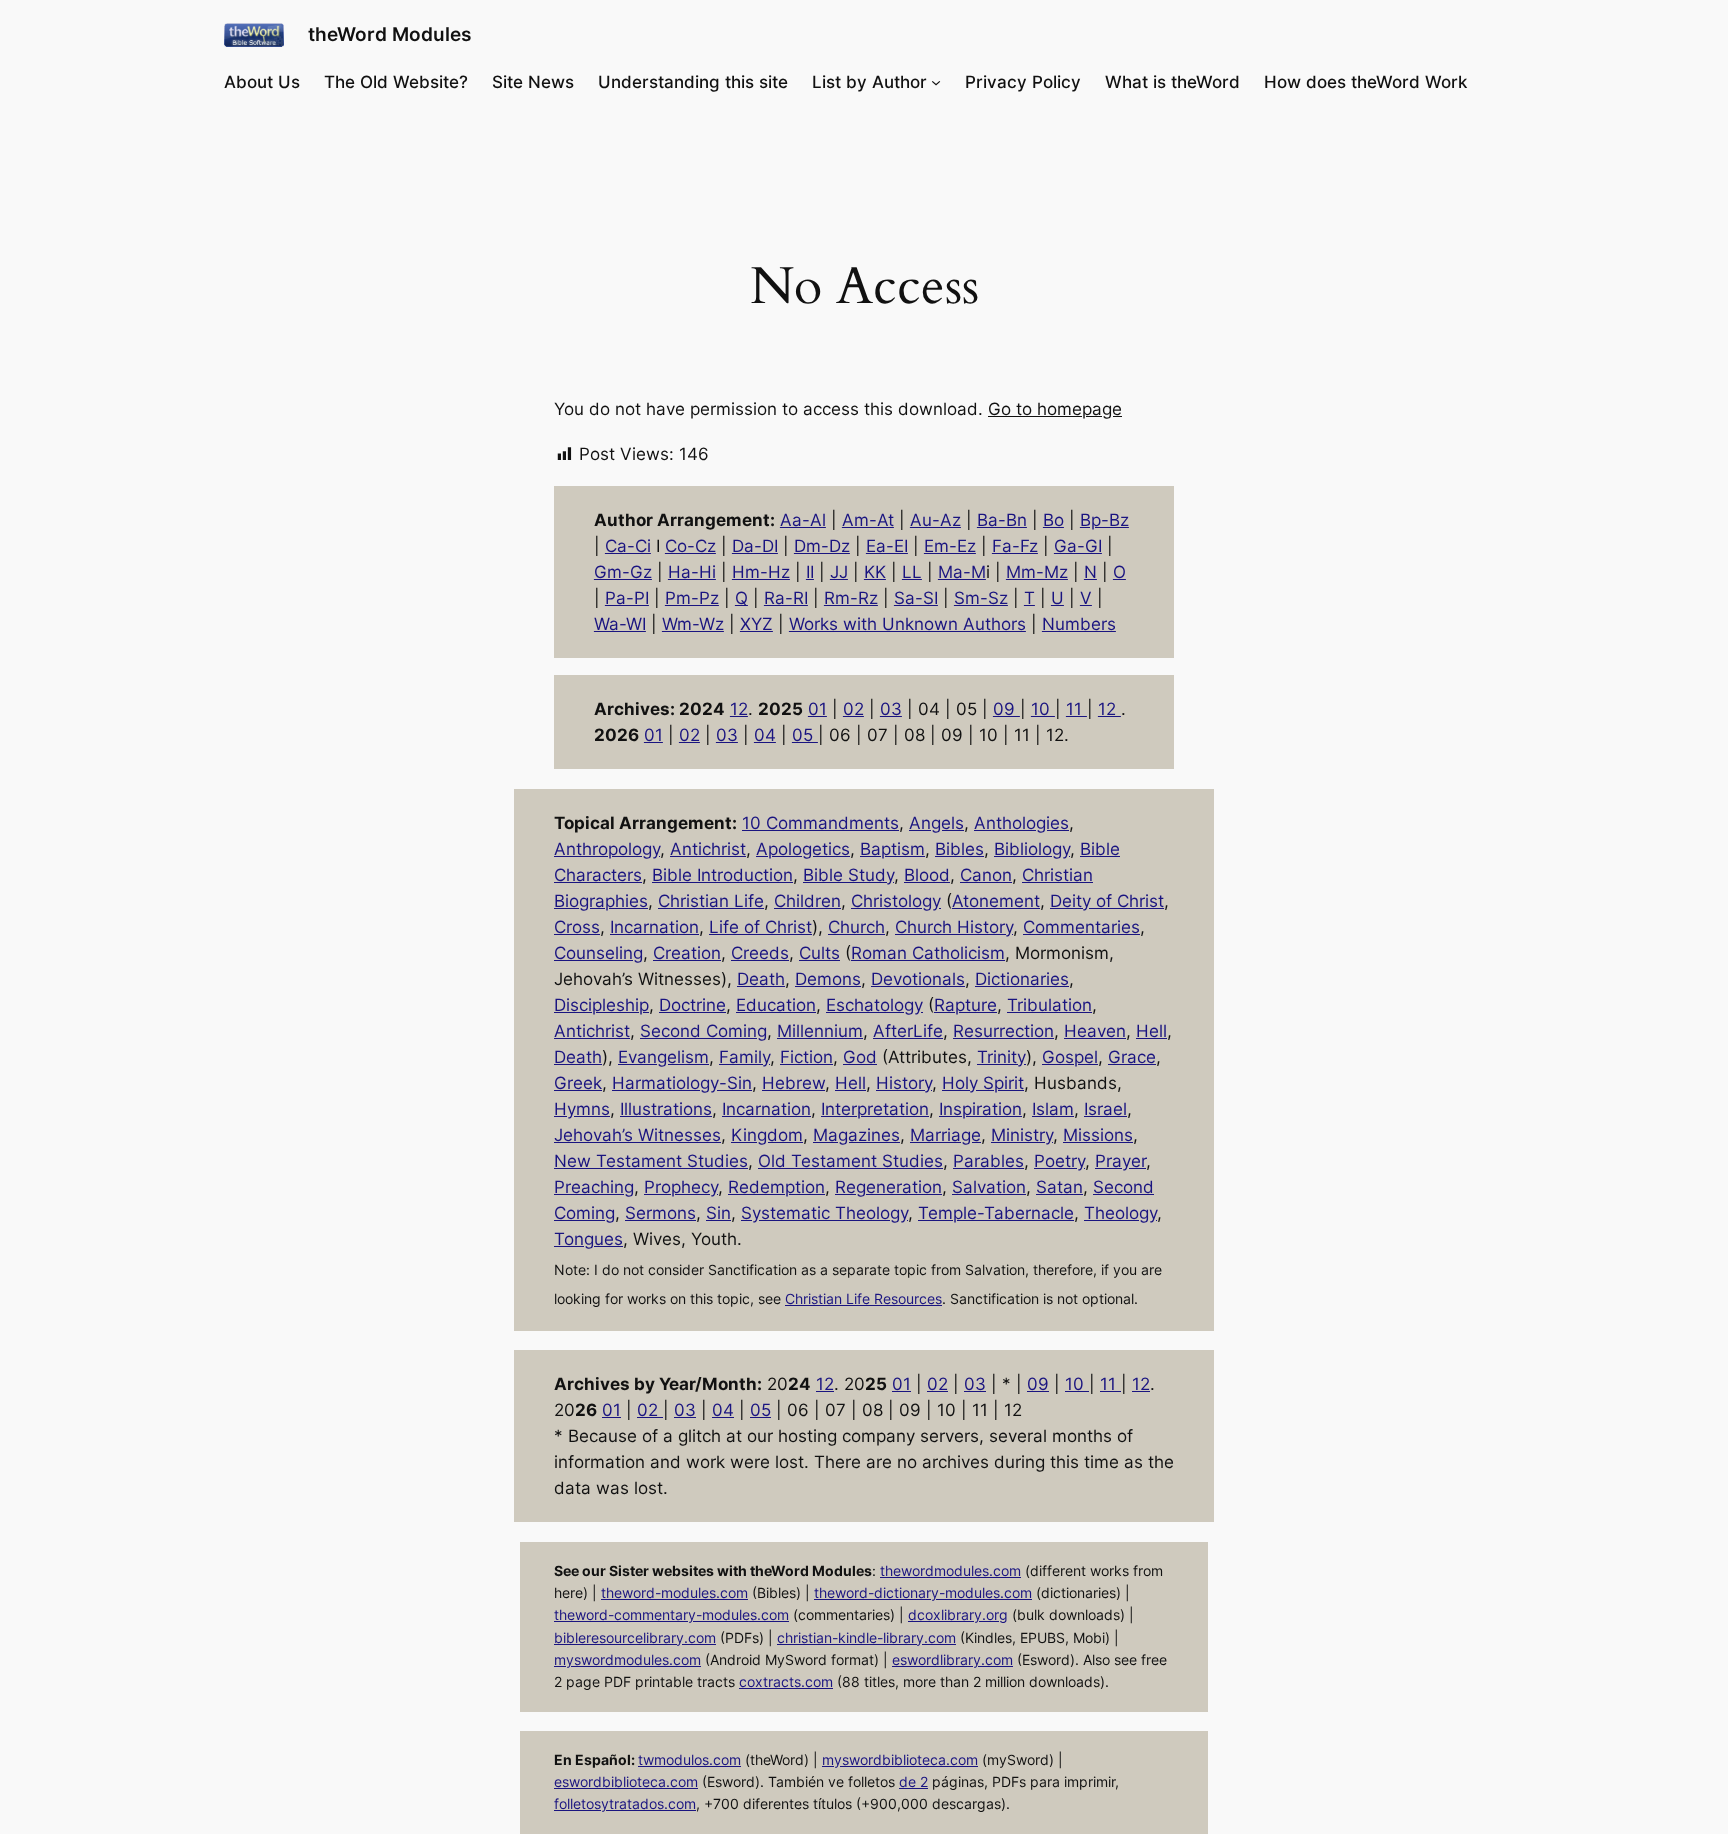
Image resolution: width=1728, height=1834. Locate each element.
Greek (578, 1083)
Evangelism (663, 1057)
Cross (577, 927)
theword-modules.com (674, 1592)
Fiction (806, 1057)
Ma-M (962, 572)
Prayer (1120, 1161)
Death (761, 979)
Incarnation (654, 927)
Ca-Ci (628, 546)
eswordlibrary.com (952, 1659)
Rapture (965, 1005)
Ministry (1022, 1135)
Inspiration (980, 1109)
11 (1076, 709)
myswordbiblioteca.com (900, 1759)
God (860, 1057)
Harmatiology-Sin (682, 1083)
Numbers (1079, 624)
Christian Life (711, 901)
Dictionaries (1022, 979)
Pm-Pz (692, 598)
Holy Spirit (983, 1083)
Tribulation (1049, 1005)
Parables (988, 1161)
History (904, 1083)
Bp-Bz (1104, 520)
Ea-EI (887, 546)
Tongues (588, 1239)
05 (805, 735)
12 (739, 709)
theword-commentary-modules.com (671, 1614)
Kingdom (767, 1135)
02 (853, 709)
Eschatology (874, 1005)
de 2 (913, 1781)
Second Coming (703, 1031)
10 (1043, 709)
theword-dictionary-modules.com (923, 1592)
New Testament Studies (651, 1161)
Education (776, 1005)
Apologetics (803, 849)
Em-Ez (950, 546)
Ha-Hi (692, 572)
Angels (936, 823)
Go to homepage (1055, 409)
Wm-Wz (693, 624)
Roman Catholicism (928, 953)
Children (807, 901)
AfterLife (908, 1031)
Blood (927, 875)
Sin (718, 1213)
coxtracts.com (786, 1681)
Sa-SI (916, 598)
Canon (986, 875)
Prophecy (681, 1187)
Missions (1098, 1135)
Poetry (1059, 1161)
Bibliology (1032, 849)
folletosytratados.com (625, 1803)
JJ (839, 572)
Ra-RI (786, 598)
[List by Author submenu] (936, 82)
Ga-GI (1078, 546)
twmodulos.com (689, 1759)
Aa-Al (803, 520)
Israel (1105, 1109)
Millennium (820, 1031)
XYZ (756, 624)
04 (765, 735)
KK (875, 572)
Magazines (856, 1135)
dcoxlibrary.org (958, 1614)
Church (856, 927)
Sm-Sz (981, 598)
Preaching (594, 1187)
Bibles (959, 849)
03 (891, 709)
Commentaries (1081, 927)
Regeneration (888, 1187)
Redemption (776, 1187)
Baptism (892, 849)
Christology (896, 901)
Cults (819, 953)
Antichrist (708, 849)
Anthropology (607, 849)
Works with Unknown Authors (907, 624)
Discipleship (601, 1005)
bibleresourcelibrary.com (635, 1637)
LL (912, 572)
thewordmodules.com (950, 1570)
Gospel (1070, 1057)
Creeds (760, 953)
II (810, 572)
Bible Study (848, 875)
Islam (1053, 1109)
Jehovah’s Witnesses (637, 1135)
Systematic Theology (824, 1213)
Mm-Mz (1037, 572)
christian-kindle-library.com (866, 1637)
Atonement (996, 901)
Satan (1059, 1187)
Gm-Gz (623, 572)
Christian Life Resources (863, 1298)
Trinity (1001, 1057)
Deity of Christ (1107, 901)
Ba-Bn (1002, 520)
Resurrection (1003, 1031)
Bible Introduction (722, 875)
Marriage (945, 1135)
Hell (1151, 1031)
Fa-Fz (1015, 546)
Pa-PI (627, 598)
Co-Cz (690, 546)
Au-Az (935, 520)
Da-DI (755, 546)
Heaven (1095, 1031)
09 (1006, 709)
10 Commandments (820, 823)
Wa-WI (620, 624)
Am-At (868, 520)
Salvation (989, 1187)
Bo (1053, 520)
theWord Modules (389, 34)
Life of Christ (760, 927)
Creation (687, 953)
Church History (954, 927)
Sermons (660, 1213)
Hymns (582, 1109)
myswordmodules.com (627, 1659)
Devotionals (918, 979)
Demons (828, 979)
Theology (1120, 1213)
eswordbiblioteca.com (626, 1781)
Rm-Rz (851, 598)
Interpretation (875, 1109)
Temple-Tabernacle (996, 1213)
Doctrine (692, 1005)
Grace (1132, 1057)
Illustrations (666, 1109)
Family (744, 1057)
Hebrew (793, 1083)
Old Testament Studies (850, 1161)
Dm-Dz (822, 546)
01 (817, 709)
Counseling (598, 953)
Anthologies (1021, 823)
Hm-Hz (761, 572)
